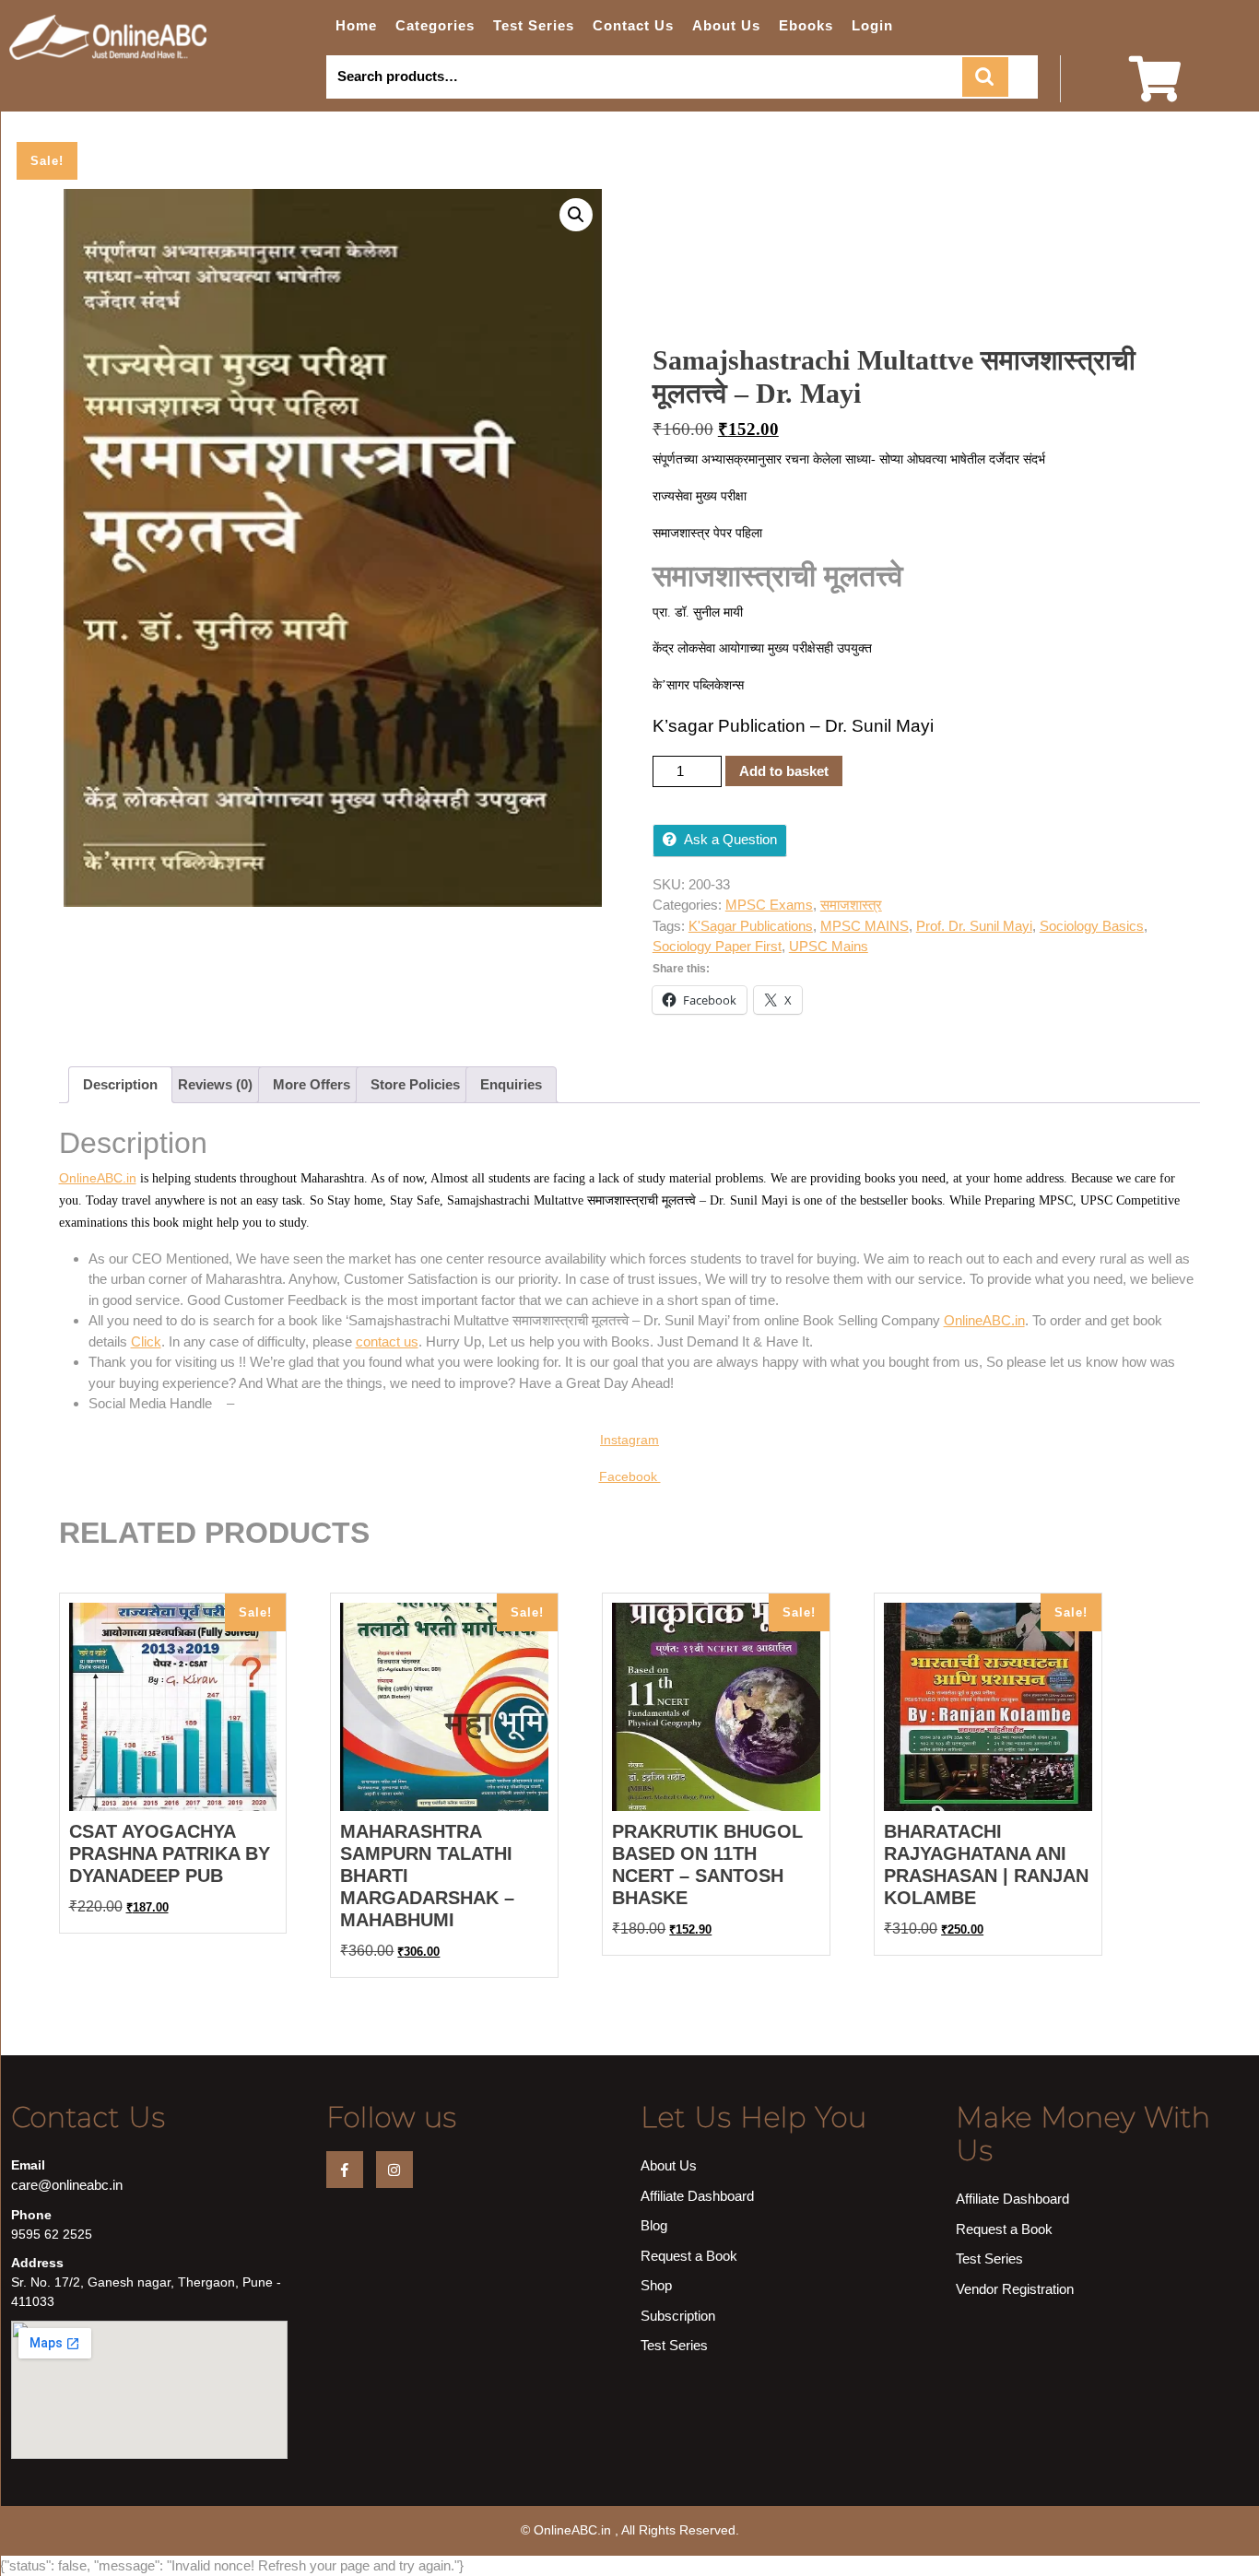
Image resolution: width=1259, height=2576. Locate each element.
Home (356, 25)
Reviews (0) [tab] (215, 1084)
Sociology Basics (1092, 926)
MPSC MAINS (865, 926)
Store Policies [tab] (415, 1084)
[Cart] (1155, 91)
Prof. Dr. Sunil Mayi (974, 926)
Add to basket (784, 771)
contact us (387, 1341)
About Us (726, 25)
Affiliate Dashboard (697, 2196)
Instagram (629, 1440)
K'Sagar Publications (751, 926)
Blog (654, 2225)
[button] (576, 215)
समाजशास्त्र (851, 905)
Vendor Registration (1015, 2289)
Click (146, 1341)
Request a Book (689, 2256)
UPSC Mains (829, 946)
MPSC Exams (769, 905)
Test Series (534, 25)
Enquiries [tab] (511, 1084)
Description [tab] (120, 1084)
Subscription (678, 2316)
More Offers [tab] (312, 1084)
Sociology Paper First (717, 946)
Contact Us (633, 25)
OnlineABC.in (98, 1178)
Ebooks (806, 25)
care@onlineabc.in (67, 2185)
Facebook (630, 1476)
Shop (656, 2285)
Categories (435, 25)
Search (985, 77)
